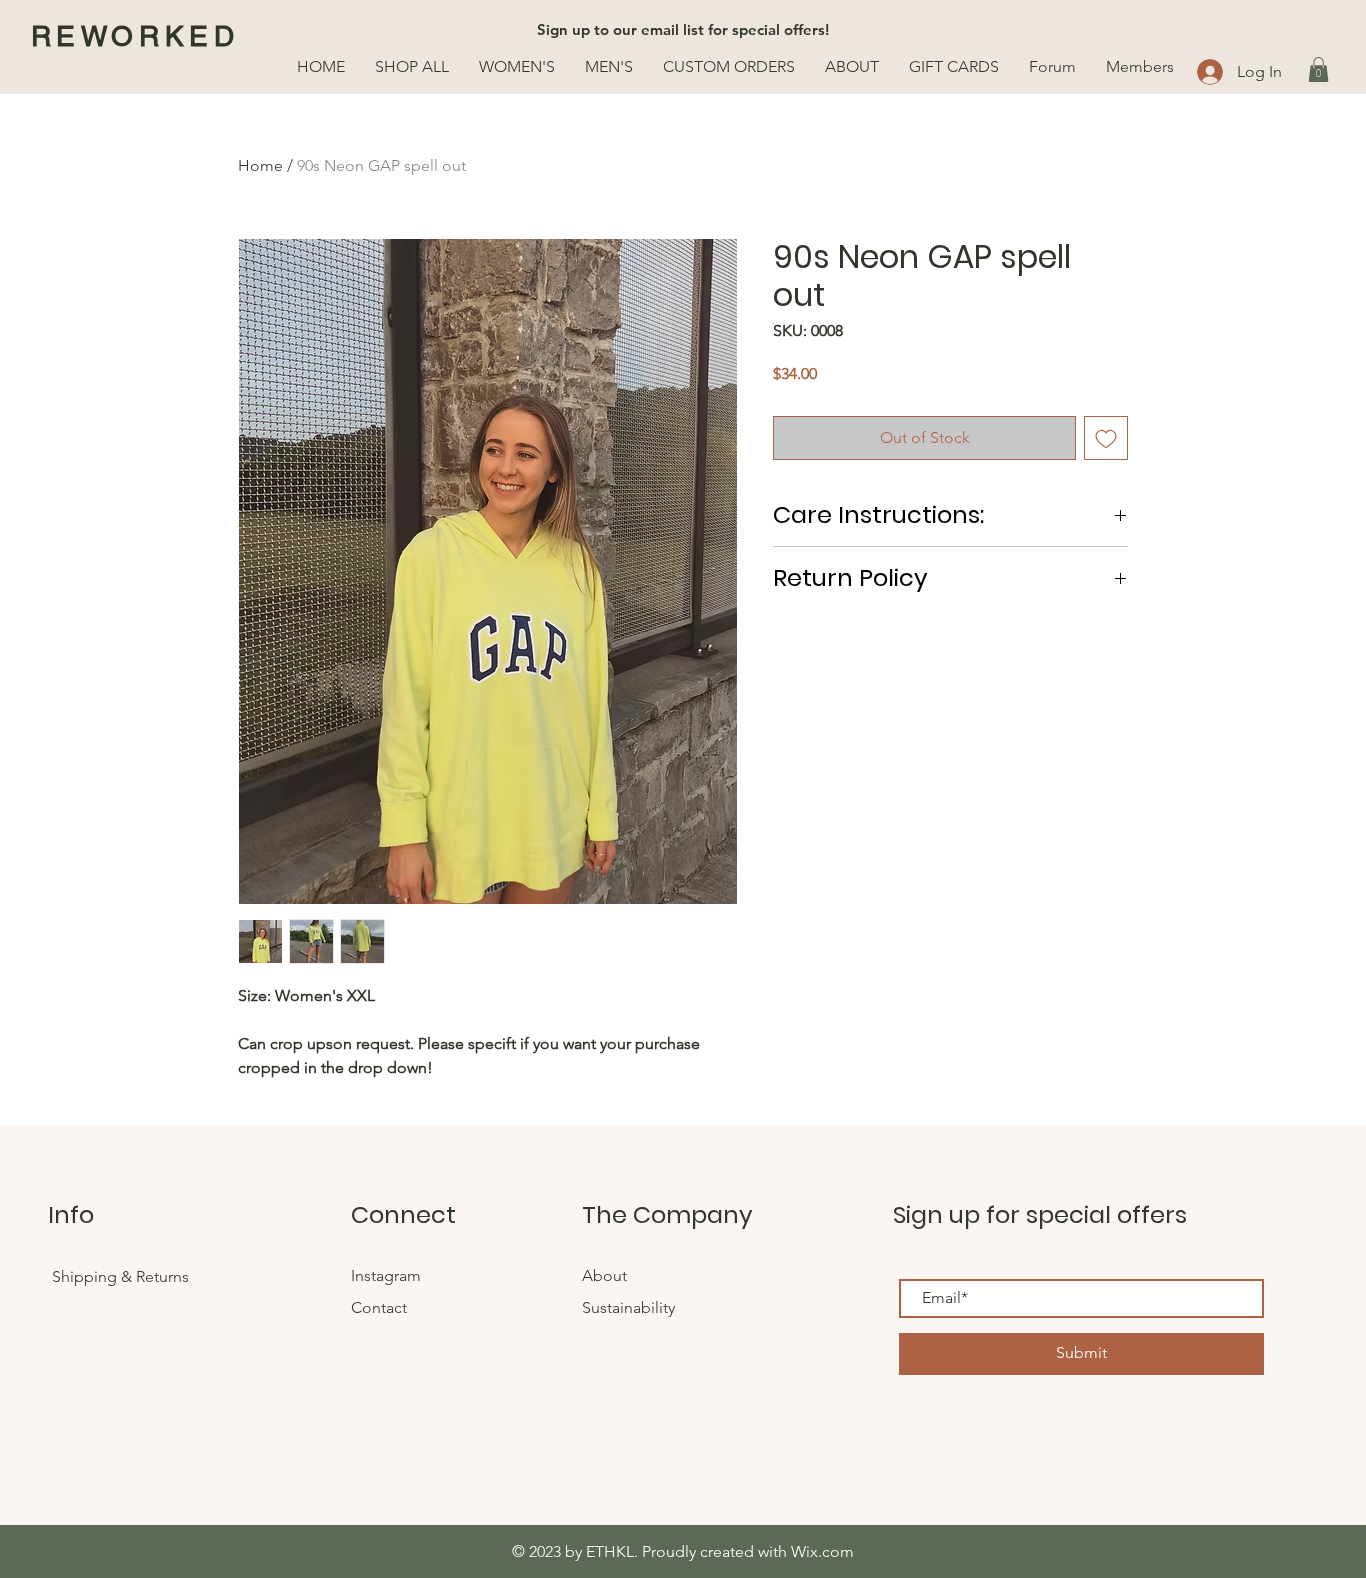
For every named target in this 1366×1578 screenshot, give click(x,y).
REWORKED (135, 36)
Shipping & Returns (120, 1276)
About (604, 1275)
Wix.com (822, 1551)
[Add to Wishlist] (1106, 438)
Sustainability (628, 1307)
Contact (379, 1307)
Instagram (386, 1275)
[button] (1318, 69)
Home (260, 165)
